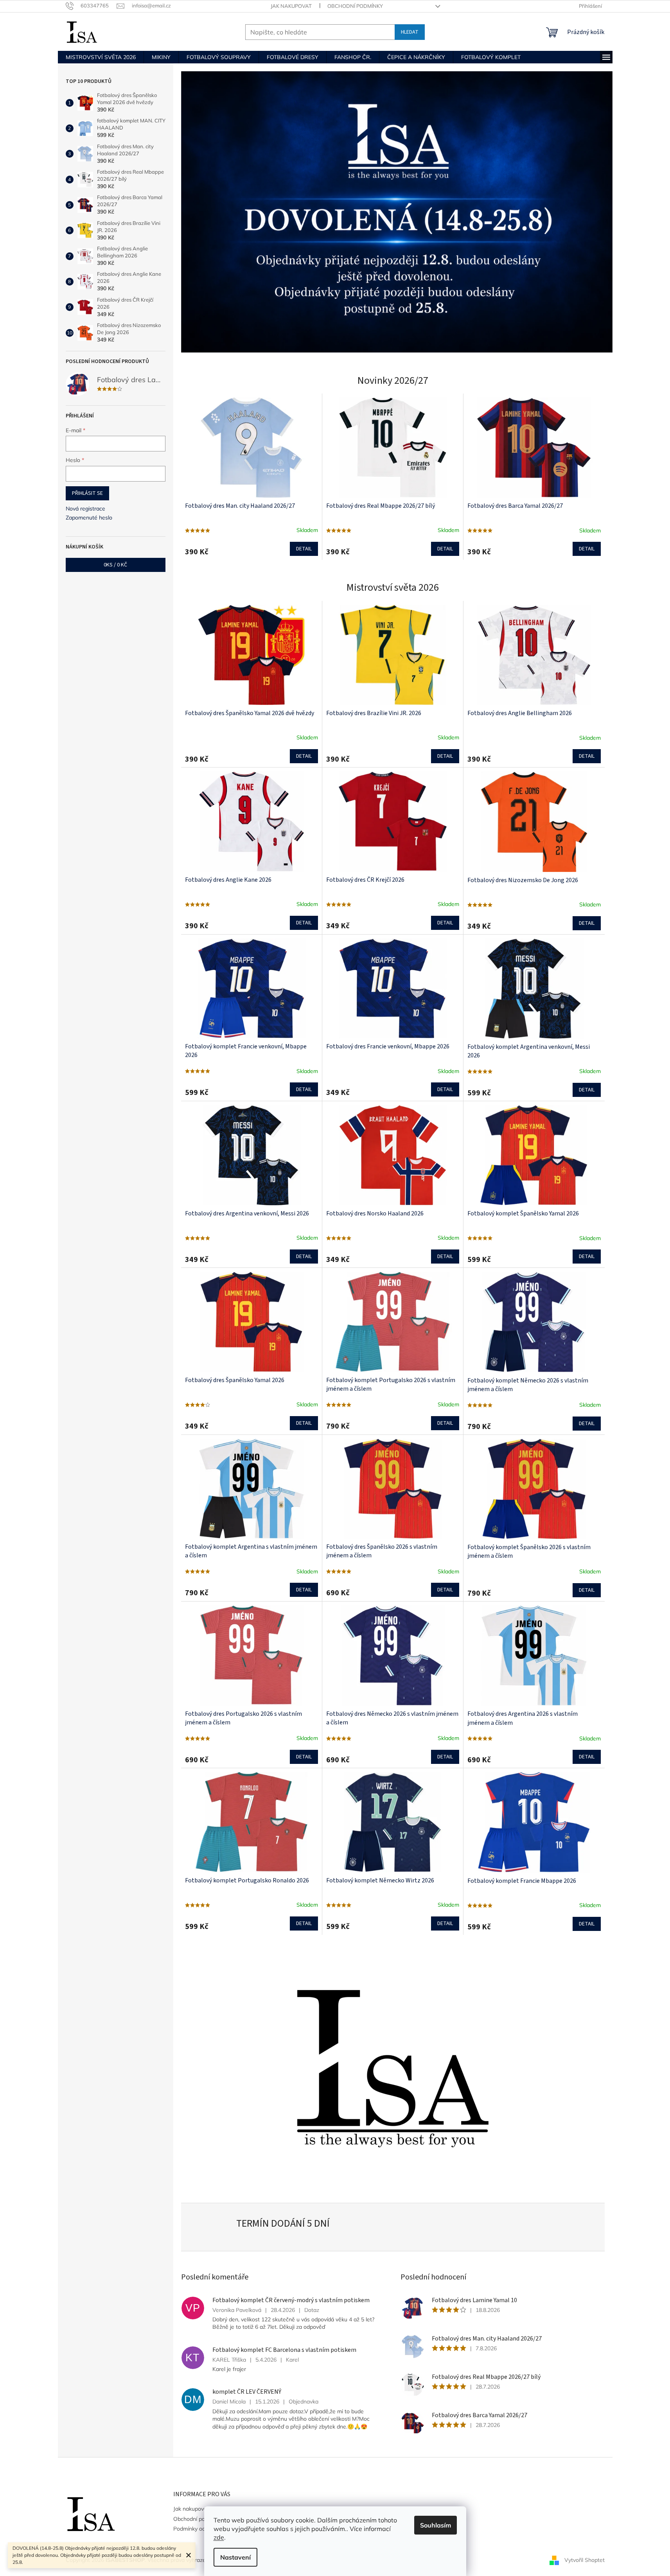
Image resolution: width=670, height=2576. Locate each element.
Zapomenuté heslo (89, 518)
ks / (115, 565)
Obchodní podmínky (355, 6)
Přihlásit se (87, 493)
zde (219, 2537)
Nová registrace (85, 509)
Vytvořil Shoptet (585, 2560)
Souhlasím (436, 2525)
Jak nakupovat (291, 6)
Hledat (410, 32)
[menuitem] (101, 57)
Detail (304, 549)
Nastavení (235, 2557)
